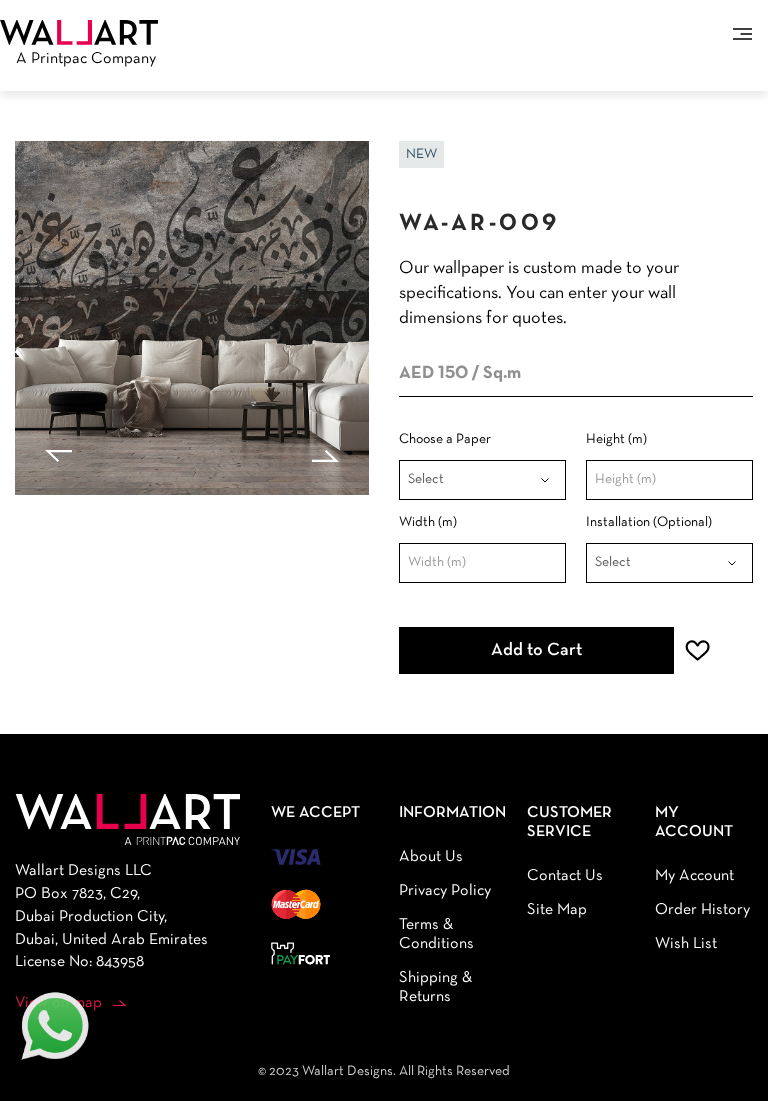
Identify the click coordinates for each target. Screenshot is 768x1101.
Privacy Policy (445, 891)
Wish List (686, 944)
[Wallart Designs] (79, 32)
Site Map (557, 910)
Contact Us (565, 876)
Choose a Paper (445, 439)
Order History (702, 910)
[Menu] (742, 34)
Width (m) (428, 522)
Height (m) (616, 439)
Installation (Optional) (649, 522)
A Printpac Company (86, 59)
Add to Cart (536, 650)
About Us (431, 857)
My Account (694, 876)
